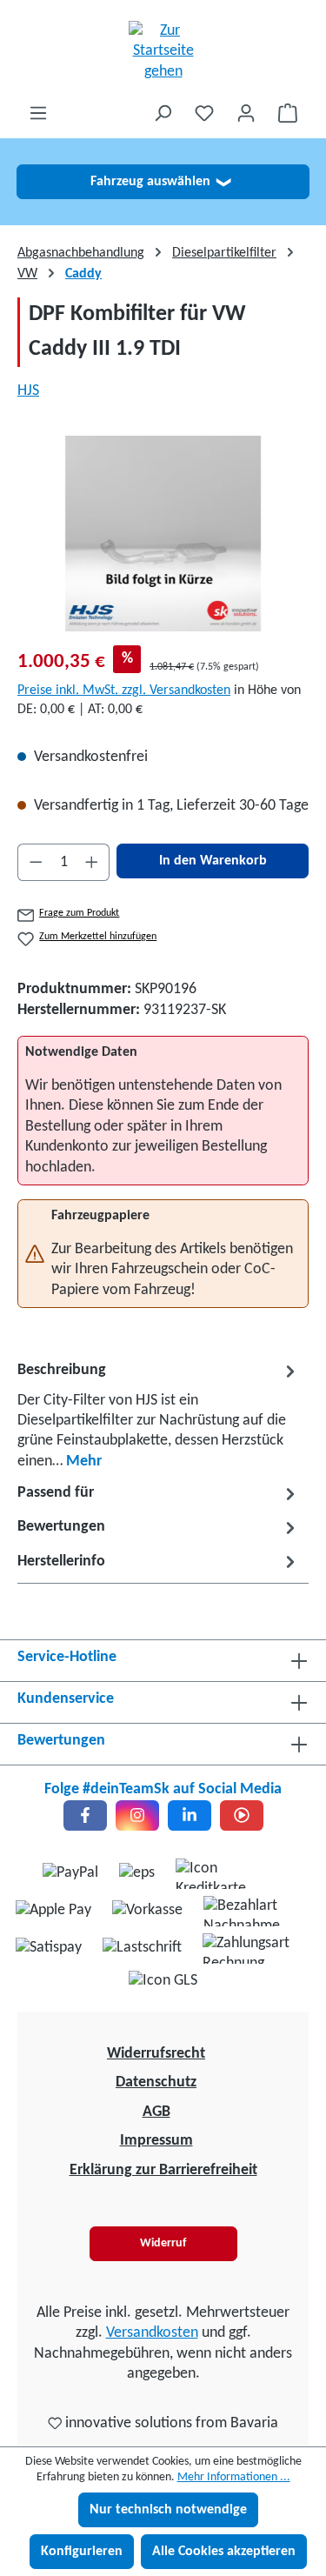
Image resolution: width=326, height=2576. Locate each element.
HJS (28, 391)
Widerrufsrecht (156, 2054)
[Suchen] (163, 113)
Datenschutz (156, 2082)
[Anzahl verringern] (36, 862)
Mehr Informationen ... (234, 2477)
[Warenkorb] (288, 113)
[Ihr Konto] (246, 113)
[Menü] (38, 113)
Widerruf (163, 2243)
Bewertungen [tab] (61, 1527)
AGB (156, 2112)
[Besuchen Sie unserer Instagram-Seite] (137, 1815)
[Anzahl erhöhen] (92, 862)
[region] (163, 534)
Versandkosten (152, 2333)
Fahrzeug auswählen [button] (160, 182)
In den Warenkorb (213, 861)
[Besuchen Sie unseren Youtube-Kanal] (242, 1815)
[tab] (159, 1415)
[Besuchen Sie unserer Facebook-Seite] (85, 1815)
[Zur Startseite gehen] (163, 51)
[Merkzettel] (204, 113)
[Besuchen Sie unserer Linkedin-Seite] (190, 1815)
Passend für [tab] (56, 1493)
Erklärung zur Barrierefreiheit (163, 2170)
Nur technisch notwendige (168, 2510)
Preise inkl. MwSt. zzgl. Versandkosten (124, 691)
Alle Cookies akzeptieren (224, 2552)
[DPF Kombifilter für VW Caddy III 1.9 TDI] (163, 534)
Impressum (156, 2141)
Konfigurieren (82, 2552)
